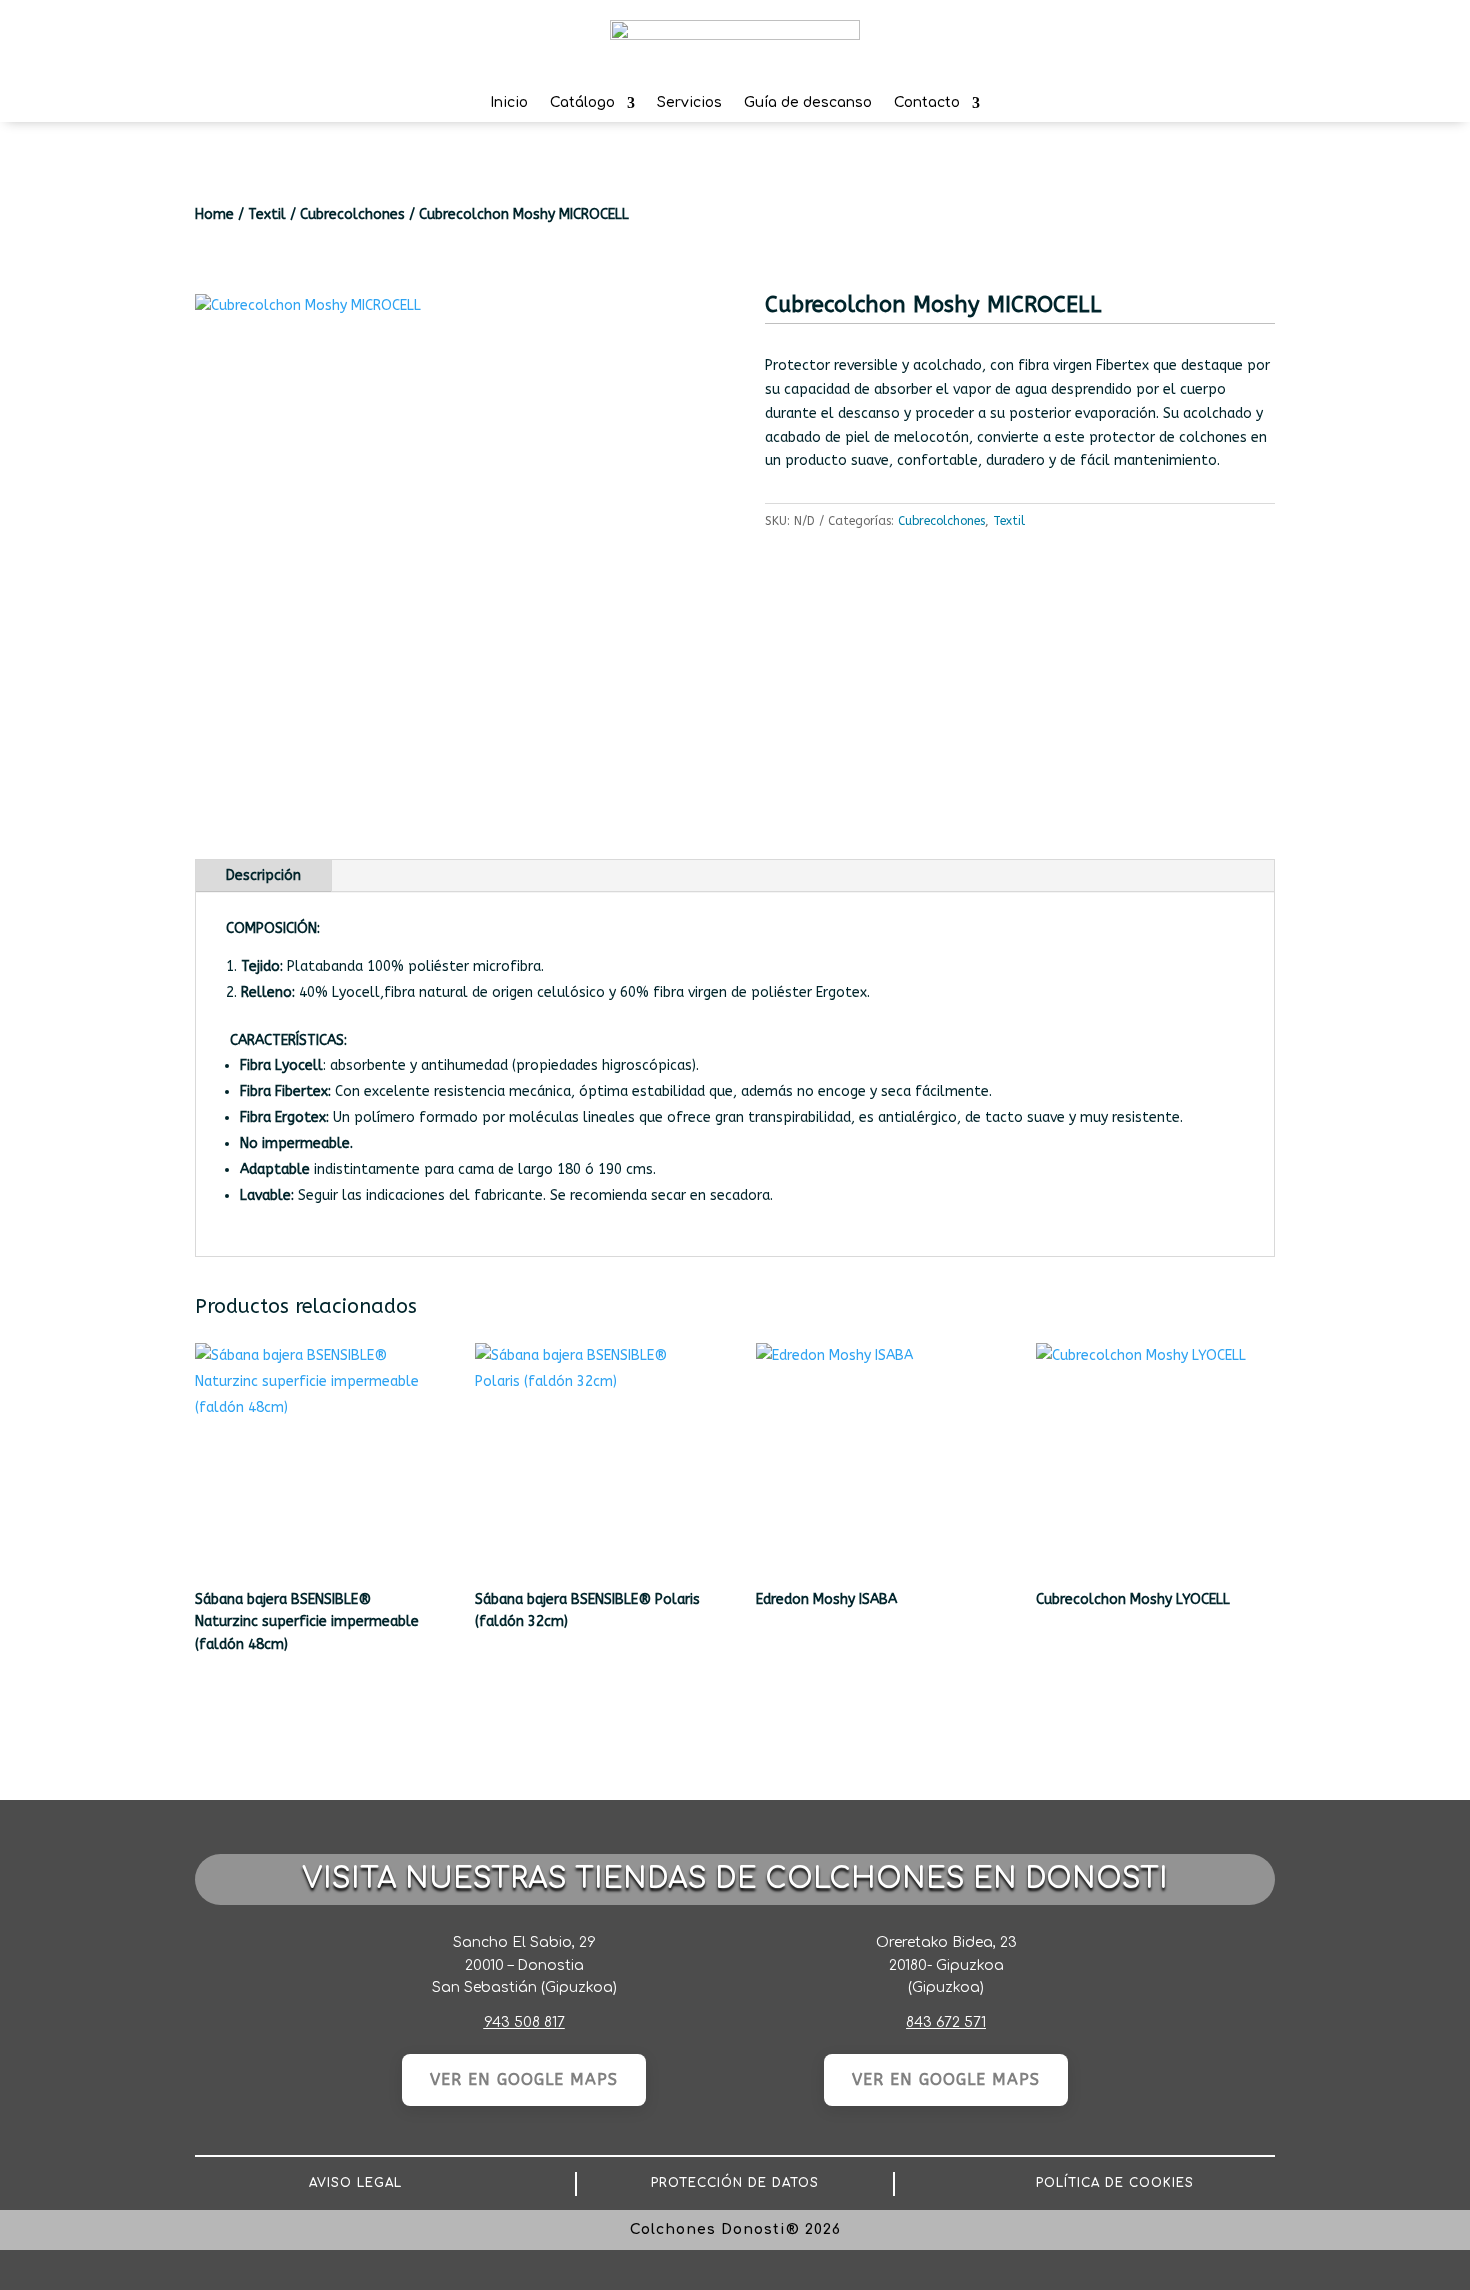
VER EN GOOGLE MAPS (524, 2079)
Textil (267, 214)
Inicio (509, 106)
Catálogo (582, 106)
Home (214, 214)
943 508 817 (524, 2022)
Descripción (263, 875)
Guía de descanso (808, 106)
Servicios (689, 106)
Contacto (927, 106)
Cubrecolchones (352, 214)
